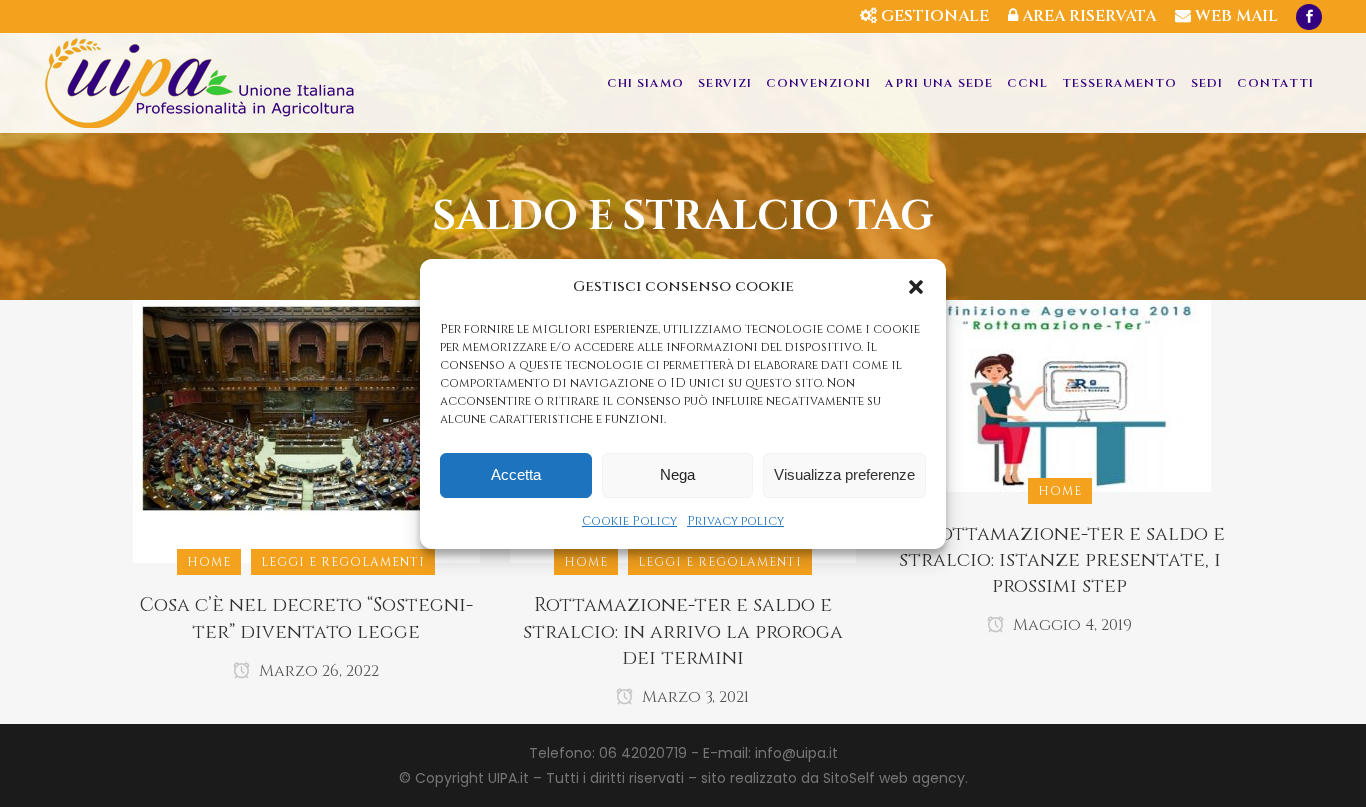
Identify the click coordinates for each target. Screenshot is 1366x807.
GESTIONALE (933, 16)
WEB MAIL (1234, 16)
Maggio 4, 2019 (1070, 625)
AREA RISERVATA (1087, 16)
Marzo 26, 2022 (317, 671)
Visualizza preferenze (844, 474)
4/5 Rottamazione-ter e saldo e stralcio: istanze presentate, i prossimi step (1059, 560)
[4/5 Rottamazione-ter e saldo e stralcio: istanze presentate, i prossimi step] (1060, 395)
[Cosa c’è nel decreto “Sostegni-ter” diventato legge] (306, 431)
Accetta (516, 474)
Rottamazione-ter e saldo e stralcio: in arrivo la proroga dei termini (683, 631)
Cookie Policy (629, 521)
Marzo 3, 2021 (693, 697)
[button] (916, 287)
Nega (677, 474)
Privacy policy (735, 521)
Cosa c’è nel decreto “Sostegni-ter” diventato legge (306, 618)
